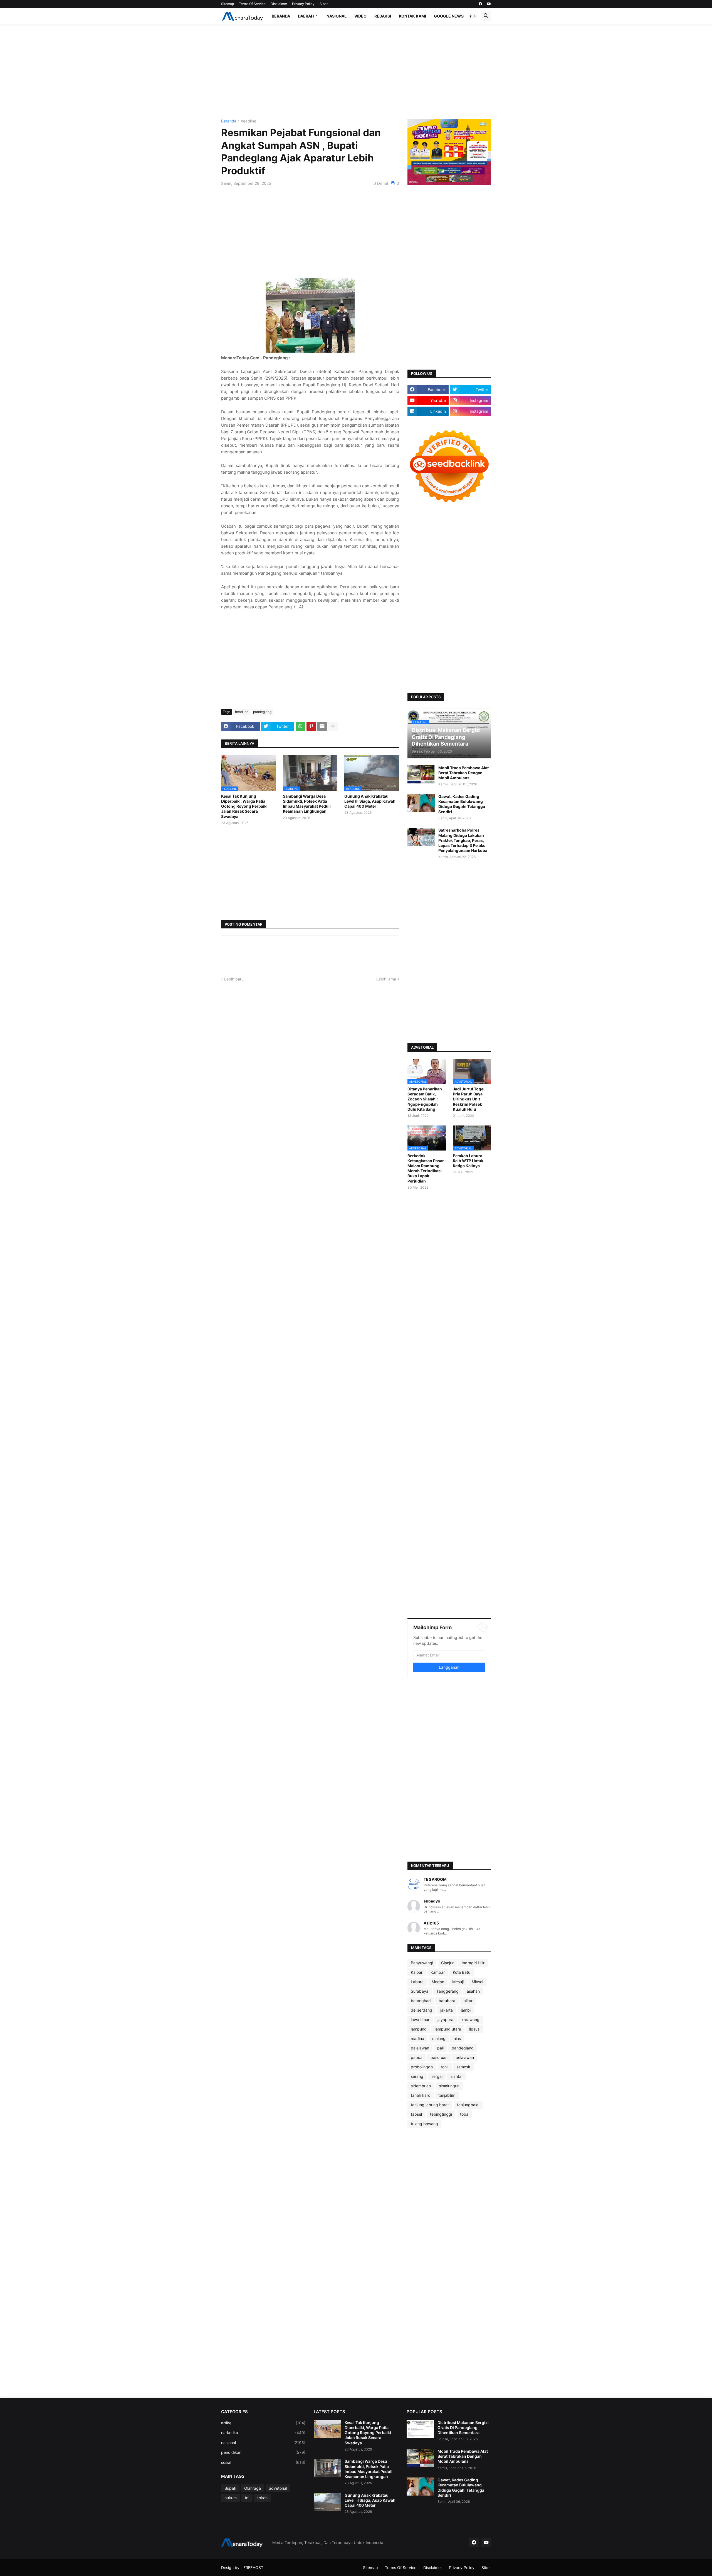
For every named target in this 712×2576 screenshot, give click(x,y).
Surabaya (420, 1991)
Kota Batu (462, 1972)
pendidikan (263, 2452)
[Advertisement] (356, 72)
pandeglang (262, 712)
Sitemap (228, 4)
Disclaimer (279, 4)
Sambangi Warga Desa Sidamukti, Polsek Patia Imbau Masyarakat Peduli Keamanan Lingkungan (307, 804)
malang (439, 2038)
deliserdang (421, 2010)
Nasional (337, 16)
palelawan (420, 2048)
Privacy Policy (303, 4)
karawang (470, 2020)
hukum (231, 2498)
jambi (466, 2010)
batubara (447, 2001)
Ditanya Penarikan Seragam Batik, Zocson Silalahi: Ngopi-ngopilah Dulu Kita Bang (425, 1099)
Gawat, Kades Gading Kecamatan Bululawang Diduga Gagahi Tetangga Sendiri (462, 804)
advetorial (278, 2488)
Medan (438, 1982)
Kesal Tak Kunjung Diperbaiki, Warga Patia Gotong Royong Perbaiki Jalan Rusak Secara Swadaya (244, 806)
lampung (419, 2029)
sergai (437, 2076)
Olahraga (253, 2488)
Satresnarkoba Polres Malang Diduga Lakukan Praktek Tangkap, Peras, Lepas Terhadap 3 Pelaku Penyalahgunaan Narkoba (463, 840)
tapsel (416, 2114)
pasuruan (439, 2057)
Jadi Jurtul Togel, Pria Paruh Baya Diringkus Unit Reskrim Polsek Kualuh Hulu (469, 1099)
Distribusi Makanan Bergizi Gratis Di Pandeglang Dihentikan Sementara (463, 2428)
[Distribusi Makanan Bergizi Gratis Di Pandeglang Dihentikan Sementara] (420, 2429)
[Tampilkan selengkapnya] (333, 726)
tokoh (262, 2498)
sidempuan (421, 2086)
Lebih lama (386, 979)
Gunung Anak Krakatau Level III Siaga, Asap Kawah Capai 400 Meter (370, 801)
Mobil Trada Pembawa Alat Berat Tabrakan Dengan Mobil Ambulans (463, 773)
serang (417, 2076)
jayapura (445, 2020)
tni (247, 2498)
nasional (263, 2443)
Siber (324, 4)
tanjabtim (447, 2095)
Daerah (306, 16)
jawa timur (420, 2020)
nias (457, 2038)
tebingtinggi (441, 2114)
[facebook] (480, 4)
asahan (473, 1991)
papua (417, 2057)
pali (440, 2048)
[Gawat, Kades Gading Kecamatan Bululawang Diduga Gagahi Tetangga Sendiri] (421, 803)
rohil (445, 2067)
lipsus (474, 2029)
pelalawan (465, 2057)
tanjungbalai (468, 2105)
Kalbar (417, 1972)
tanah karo (421, 2095)
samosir (463, 2067)
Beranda (281, 16)
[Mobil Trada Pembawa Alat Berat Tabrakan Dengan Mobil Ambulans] (421, 774)
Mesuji (458, 1982)
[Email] (322, 726)
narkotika (263, 2433)
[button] (473, 16)
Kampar (438, 1972)
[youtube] (489, 4)
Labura (417, 1982)
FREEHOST (253, 2568)
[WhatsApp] (300, 726)
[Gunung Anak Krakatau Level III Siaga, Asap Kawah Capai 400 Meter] (327, 2502)
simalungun (449, 2086)
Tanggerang (448, 1991)
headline (249, 121)
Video (360, 16)
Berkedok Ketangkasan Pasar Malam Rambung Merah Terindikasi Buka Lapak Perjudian (426, 1168)
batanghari (421, 2001)
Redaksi (383, 16)
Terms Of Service (252, 4)
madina (417, 2038)
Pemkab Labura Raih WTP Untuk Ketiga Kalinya (468, 1161)
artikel (263, 2423)
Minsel (477, 1982)
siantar (457, 2076)
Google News (449, 16)
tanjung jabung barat (430, 2105)
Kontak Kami (412, 16)
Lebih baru (234, 979)
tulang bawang (424, 2124)
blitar (468, 2001)
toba (464, 2114)
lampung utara (448, 2029)
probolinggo (422, 2067)
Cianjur (447, 1963)
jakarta (447, 2010)
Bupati (230, 2488)
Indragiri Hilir (473, 1963)
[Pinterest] (311, 726)
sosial (263, 2462)
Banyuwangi (422, 1963)
